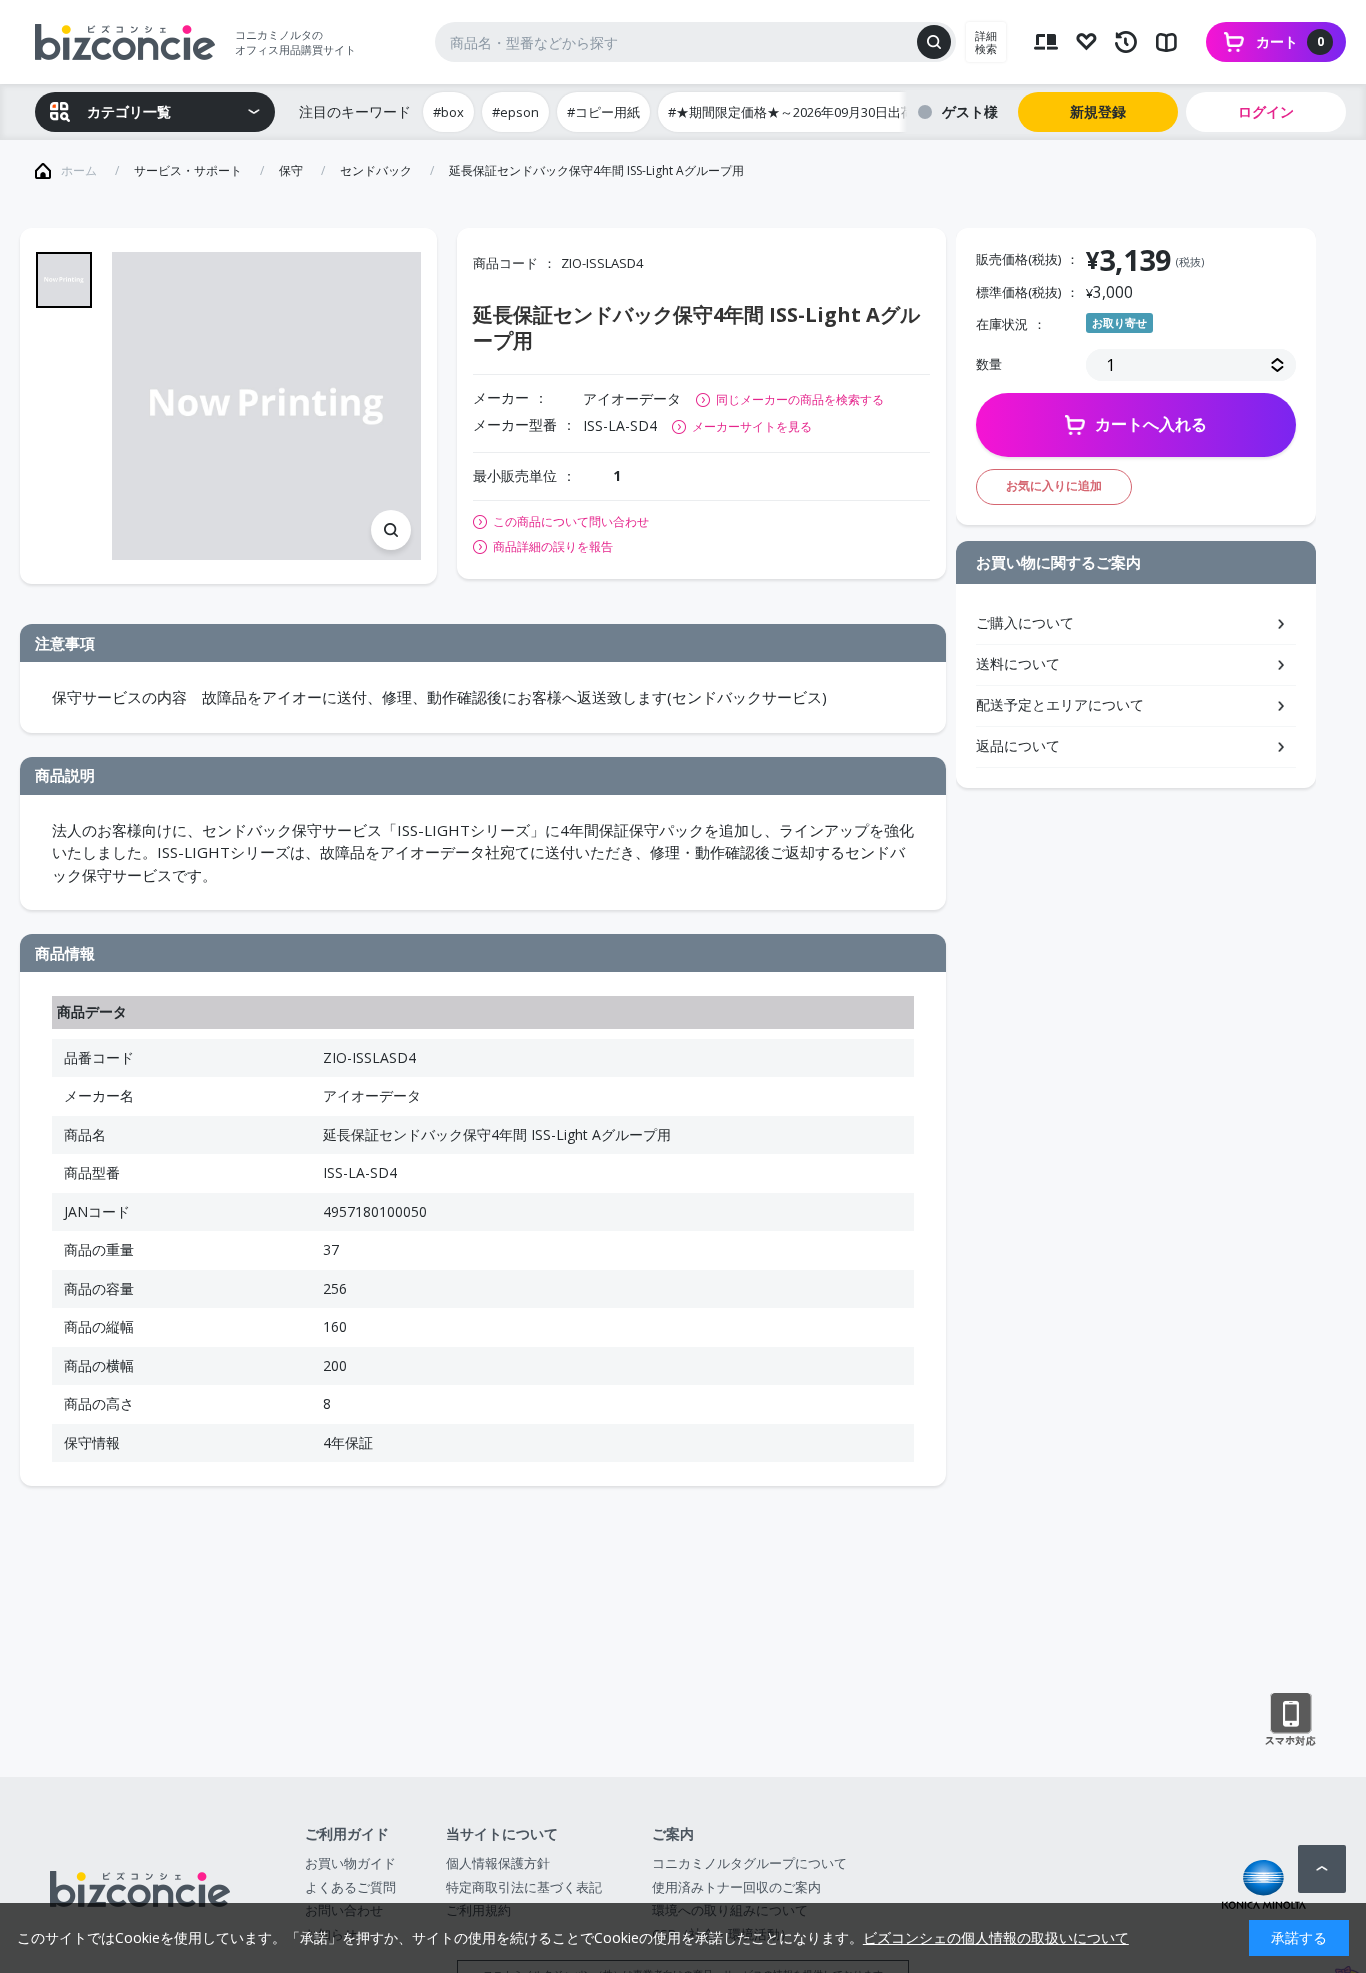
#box (448, 112)
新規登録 (1098, 111)
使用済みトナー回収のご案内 (736, 1887)
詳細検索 (986, 42)
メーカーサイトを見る (752, 426)
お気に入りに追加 (1054, 485)
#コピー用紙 (603, 112)
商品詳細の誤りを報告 (553, 547)
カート (1290, 41)
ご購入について (1025, 622)
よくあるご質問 (350, 1887)
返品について (1018, 745)
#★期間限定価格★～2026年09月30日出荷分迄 (804, 112)
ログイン (1266, 111)
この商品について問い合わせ (571, 522)
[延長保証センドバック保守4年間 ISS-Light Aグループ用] (266, 406)
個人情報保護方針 (498, 1863)
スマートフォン (1290, 1720)
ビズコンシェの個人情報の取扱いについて (996, 1937)
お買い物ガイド (350, 1863)
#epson (515, 112)
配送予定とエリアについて (1060, 704)
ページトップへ (1322, 1869)
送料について (1018, 663)
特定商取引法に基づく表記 (524, 1887)
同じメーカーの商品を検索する (800, 399)
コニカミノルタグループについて (749, 1863)
